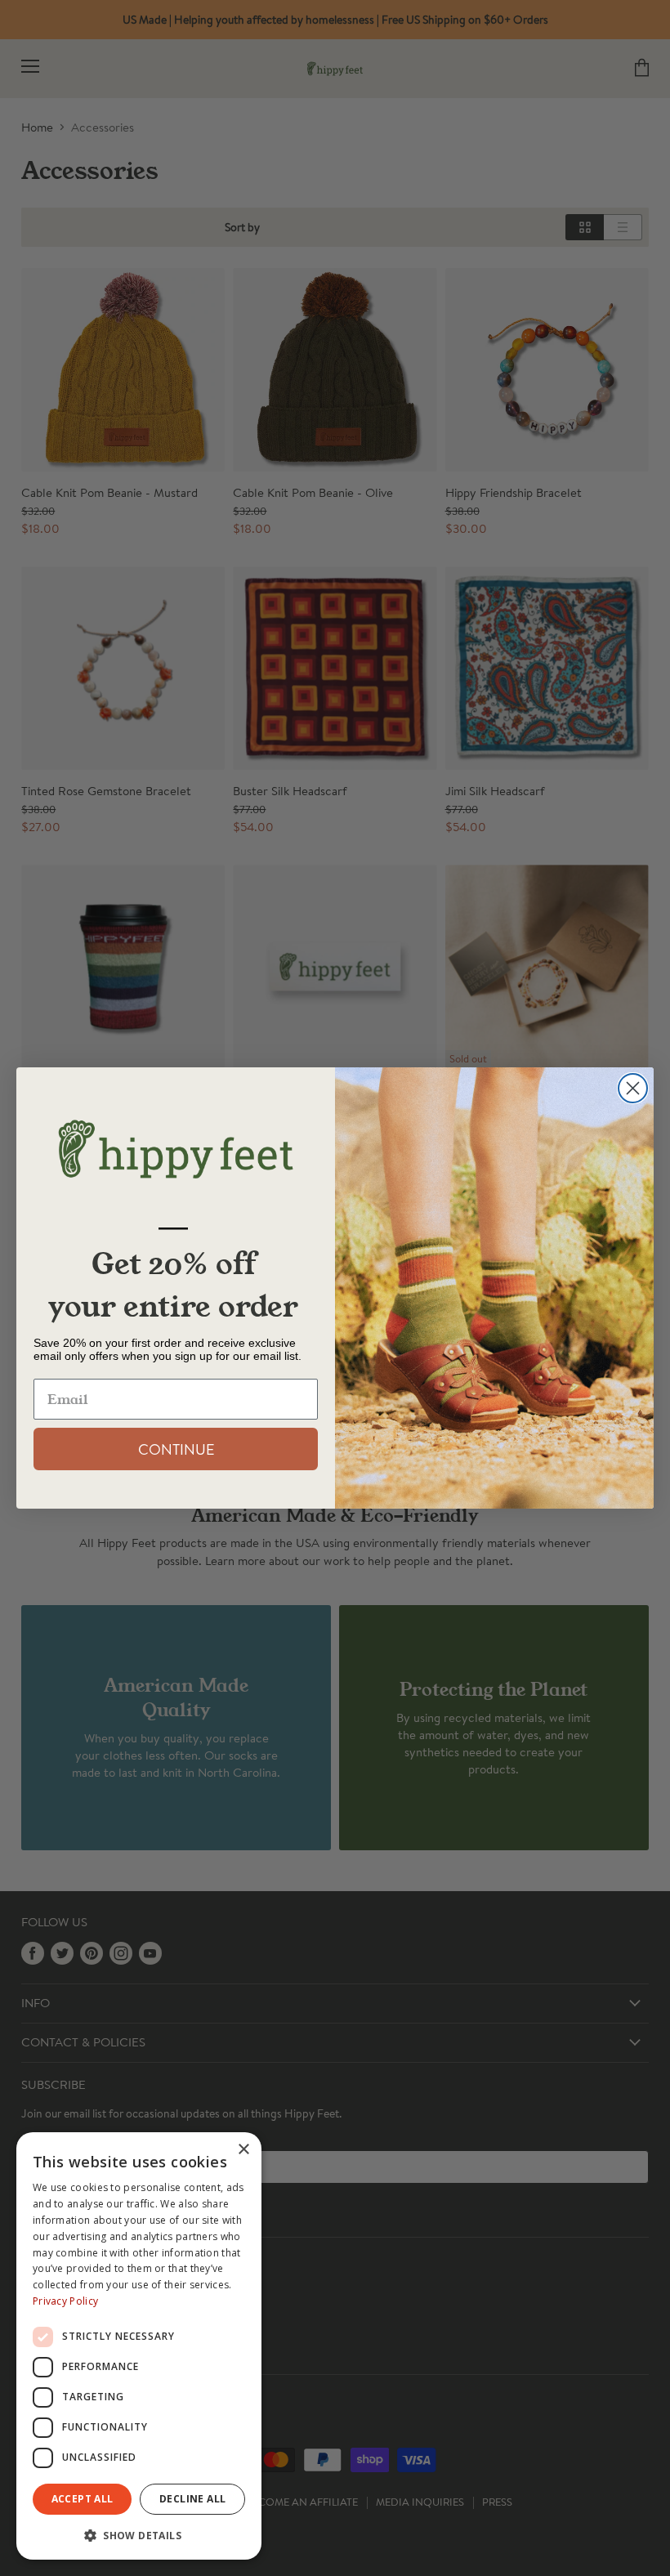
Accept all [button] (83, 2499)
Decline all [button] (192, 2499)
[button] (139, 2534)
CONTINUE (176, 1449)
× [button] (243, 2150)
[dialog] (139, 2346)
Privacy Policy (65, 2301)
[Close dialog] (633, 1088)
